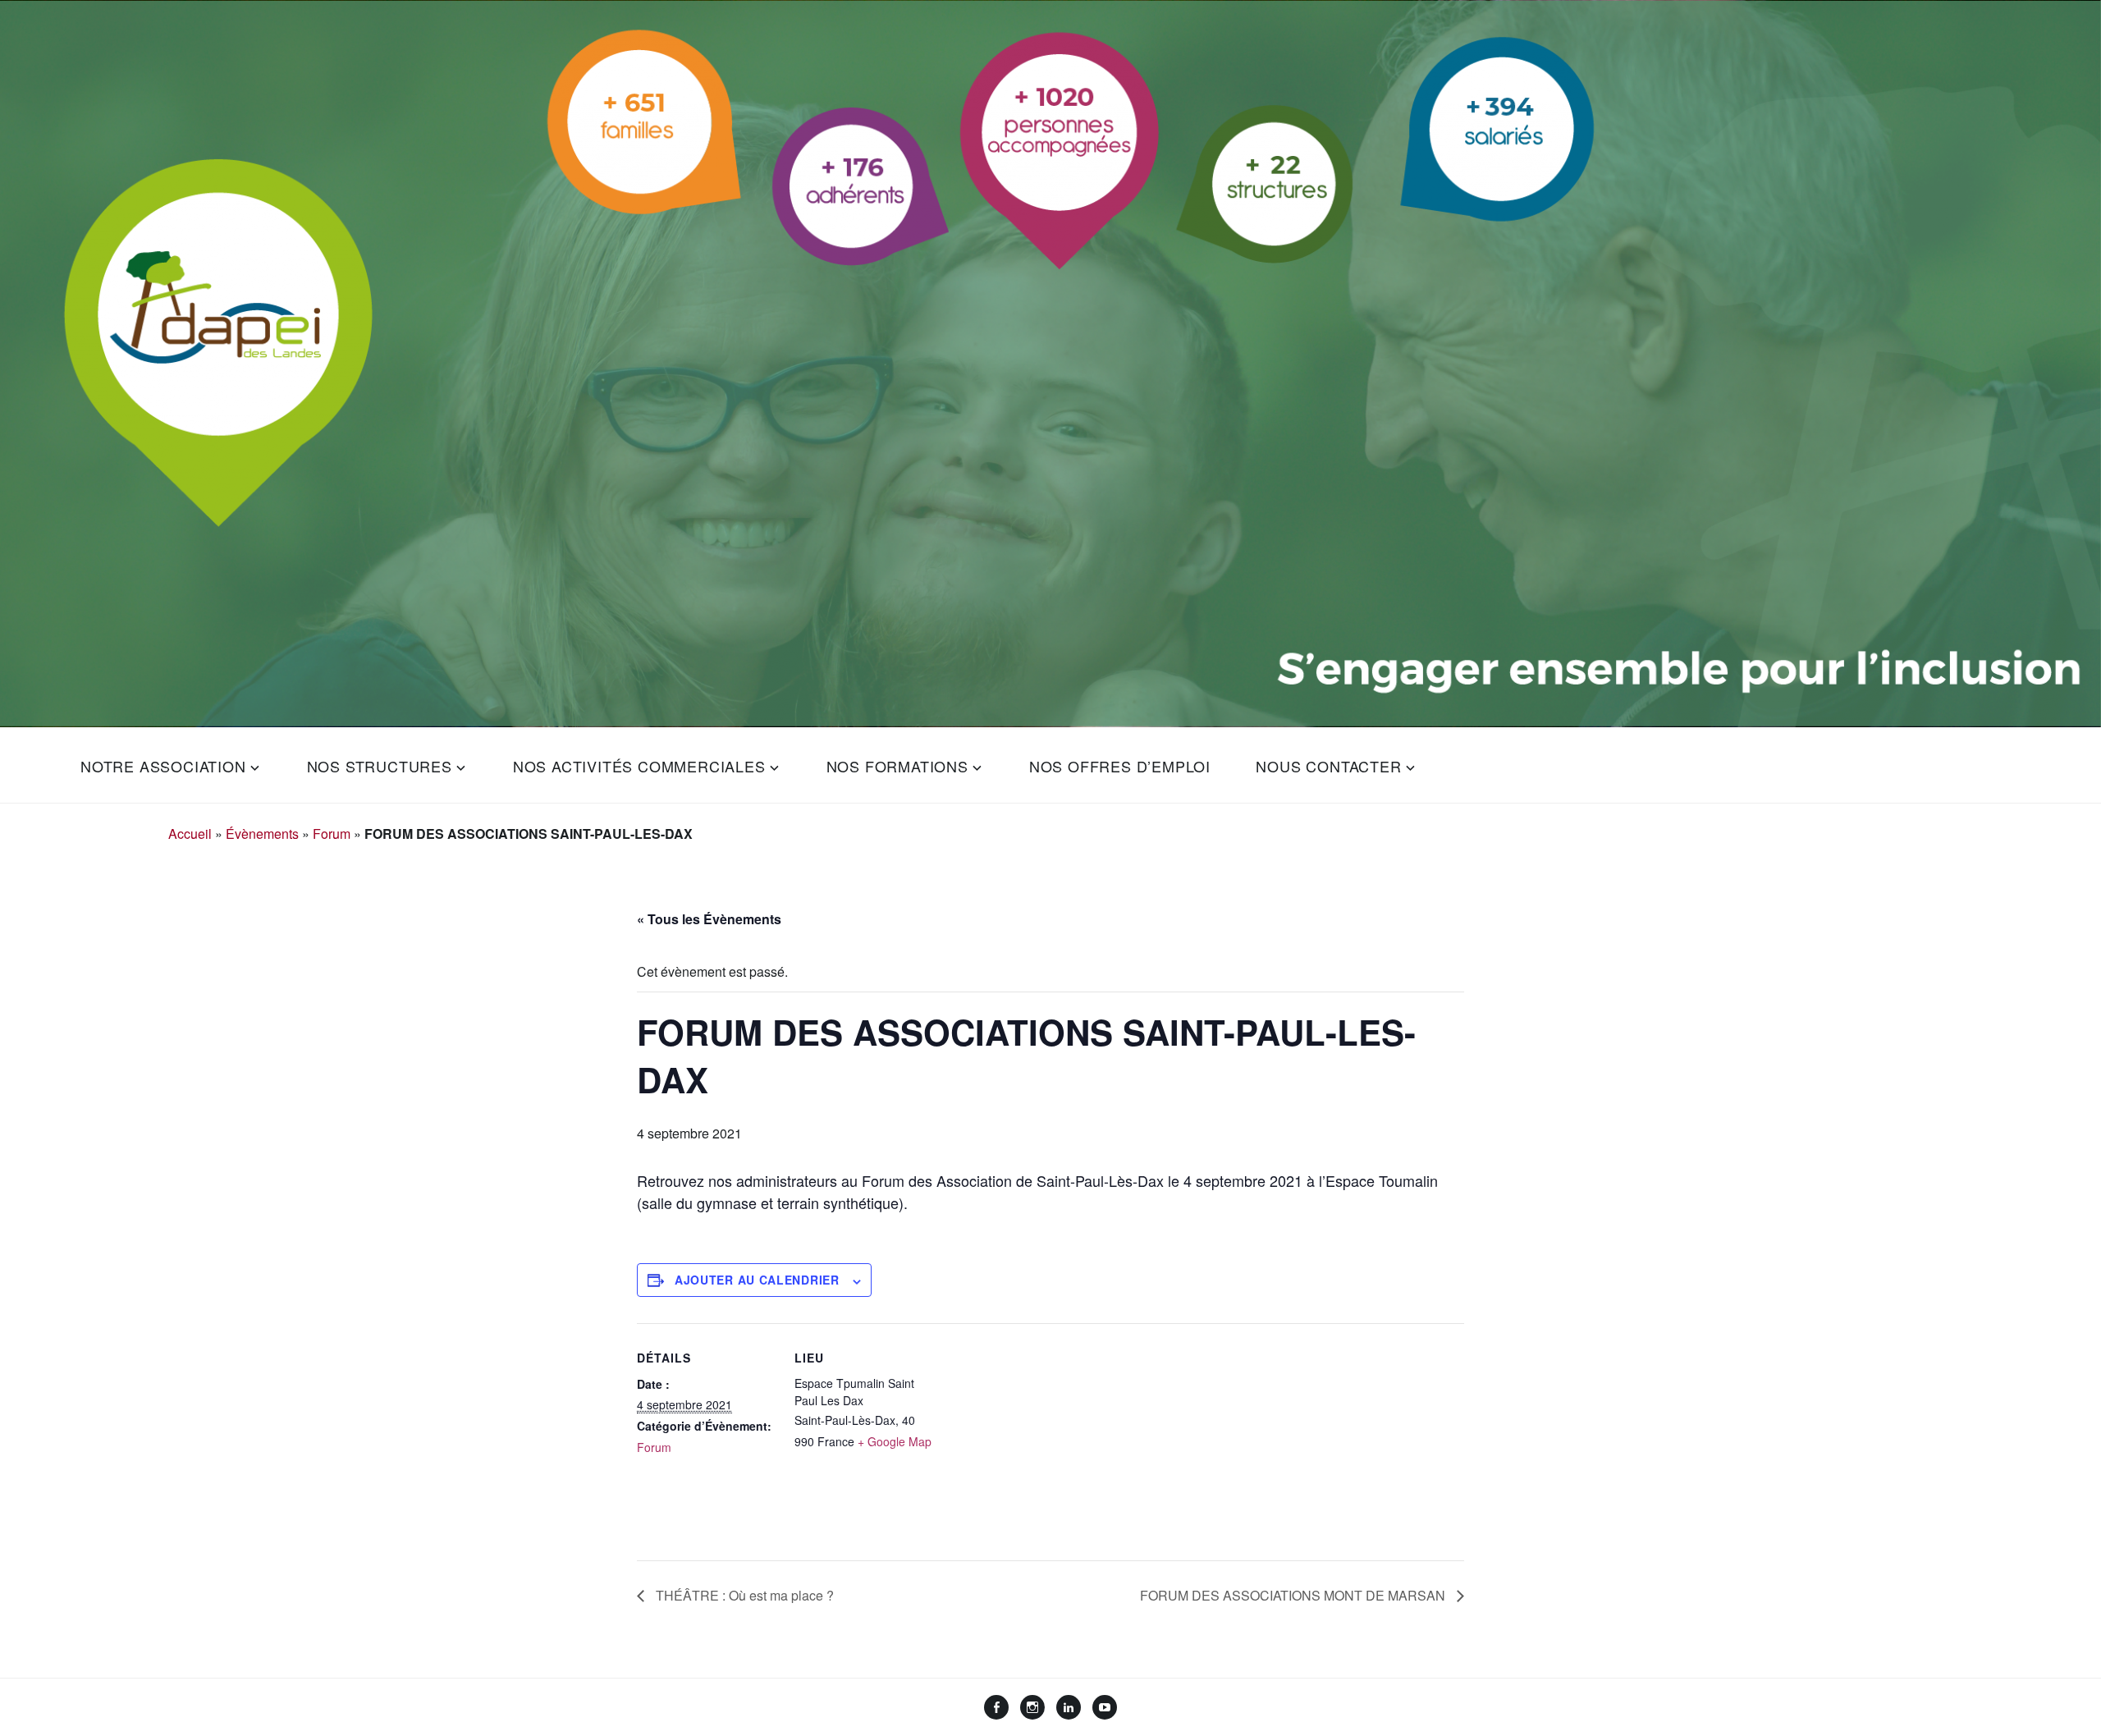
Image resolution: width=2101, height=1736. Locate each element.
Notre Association (163, 766)
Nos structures (380, 766)
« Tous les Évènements (709, 919)
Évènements (262, 834)
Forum (332, 834)
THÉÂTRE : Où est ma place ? (743, 1595)
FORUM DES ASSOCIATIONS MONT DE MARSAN (1294, 1595)
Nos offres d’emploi (1120, 766)
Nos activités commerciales (639, 766)
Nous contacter (1328, 766)
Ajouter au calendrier (757, 1280)
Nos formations (897, 766)
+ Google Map (895, 1441)
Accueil (190, 834)
